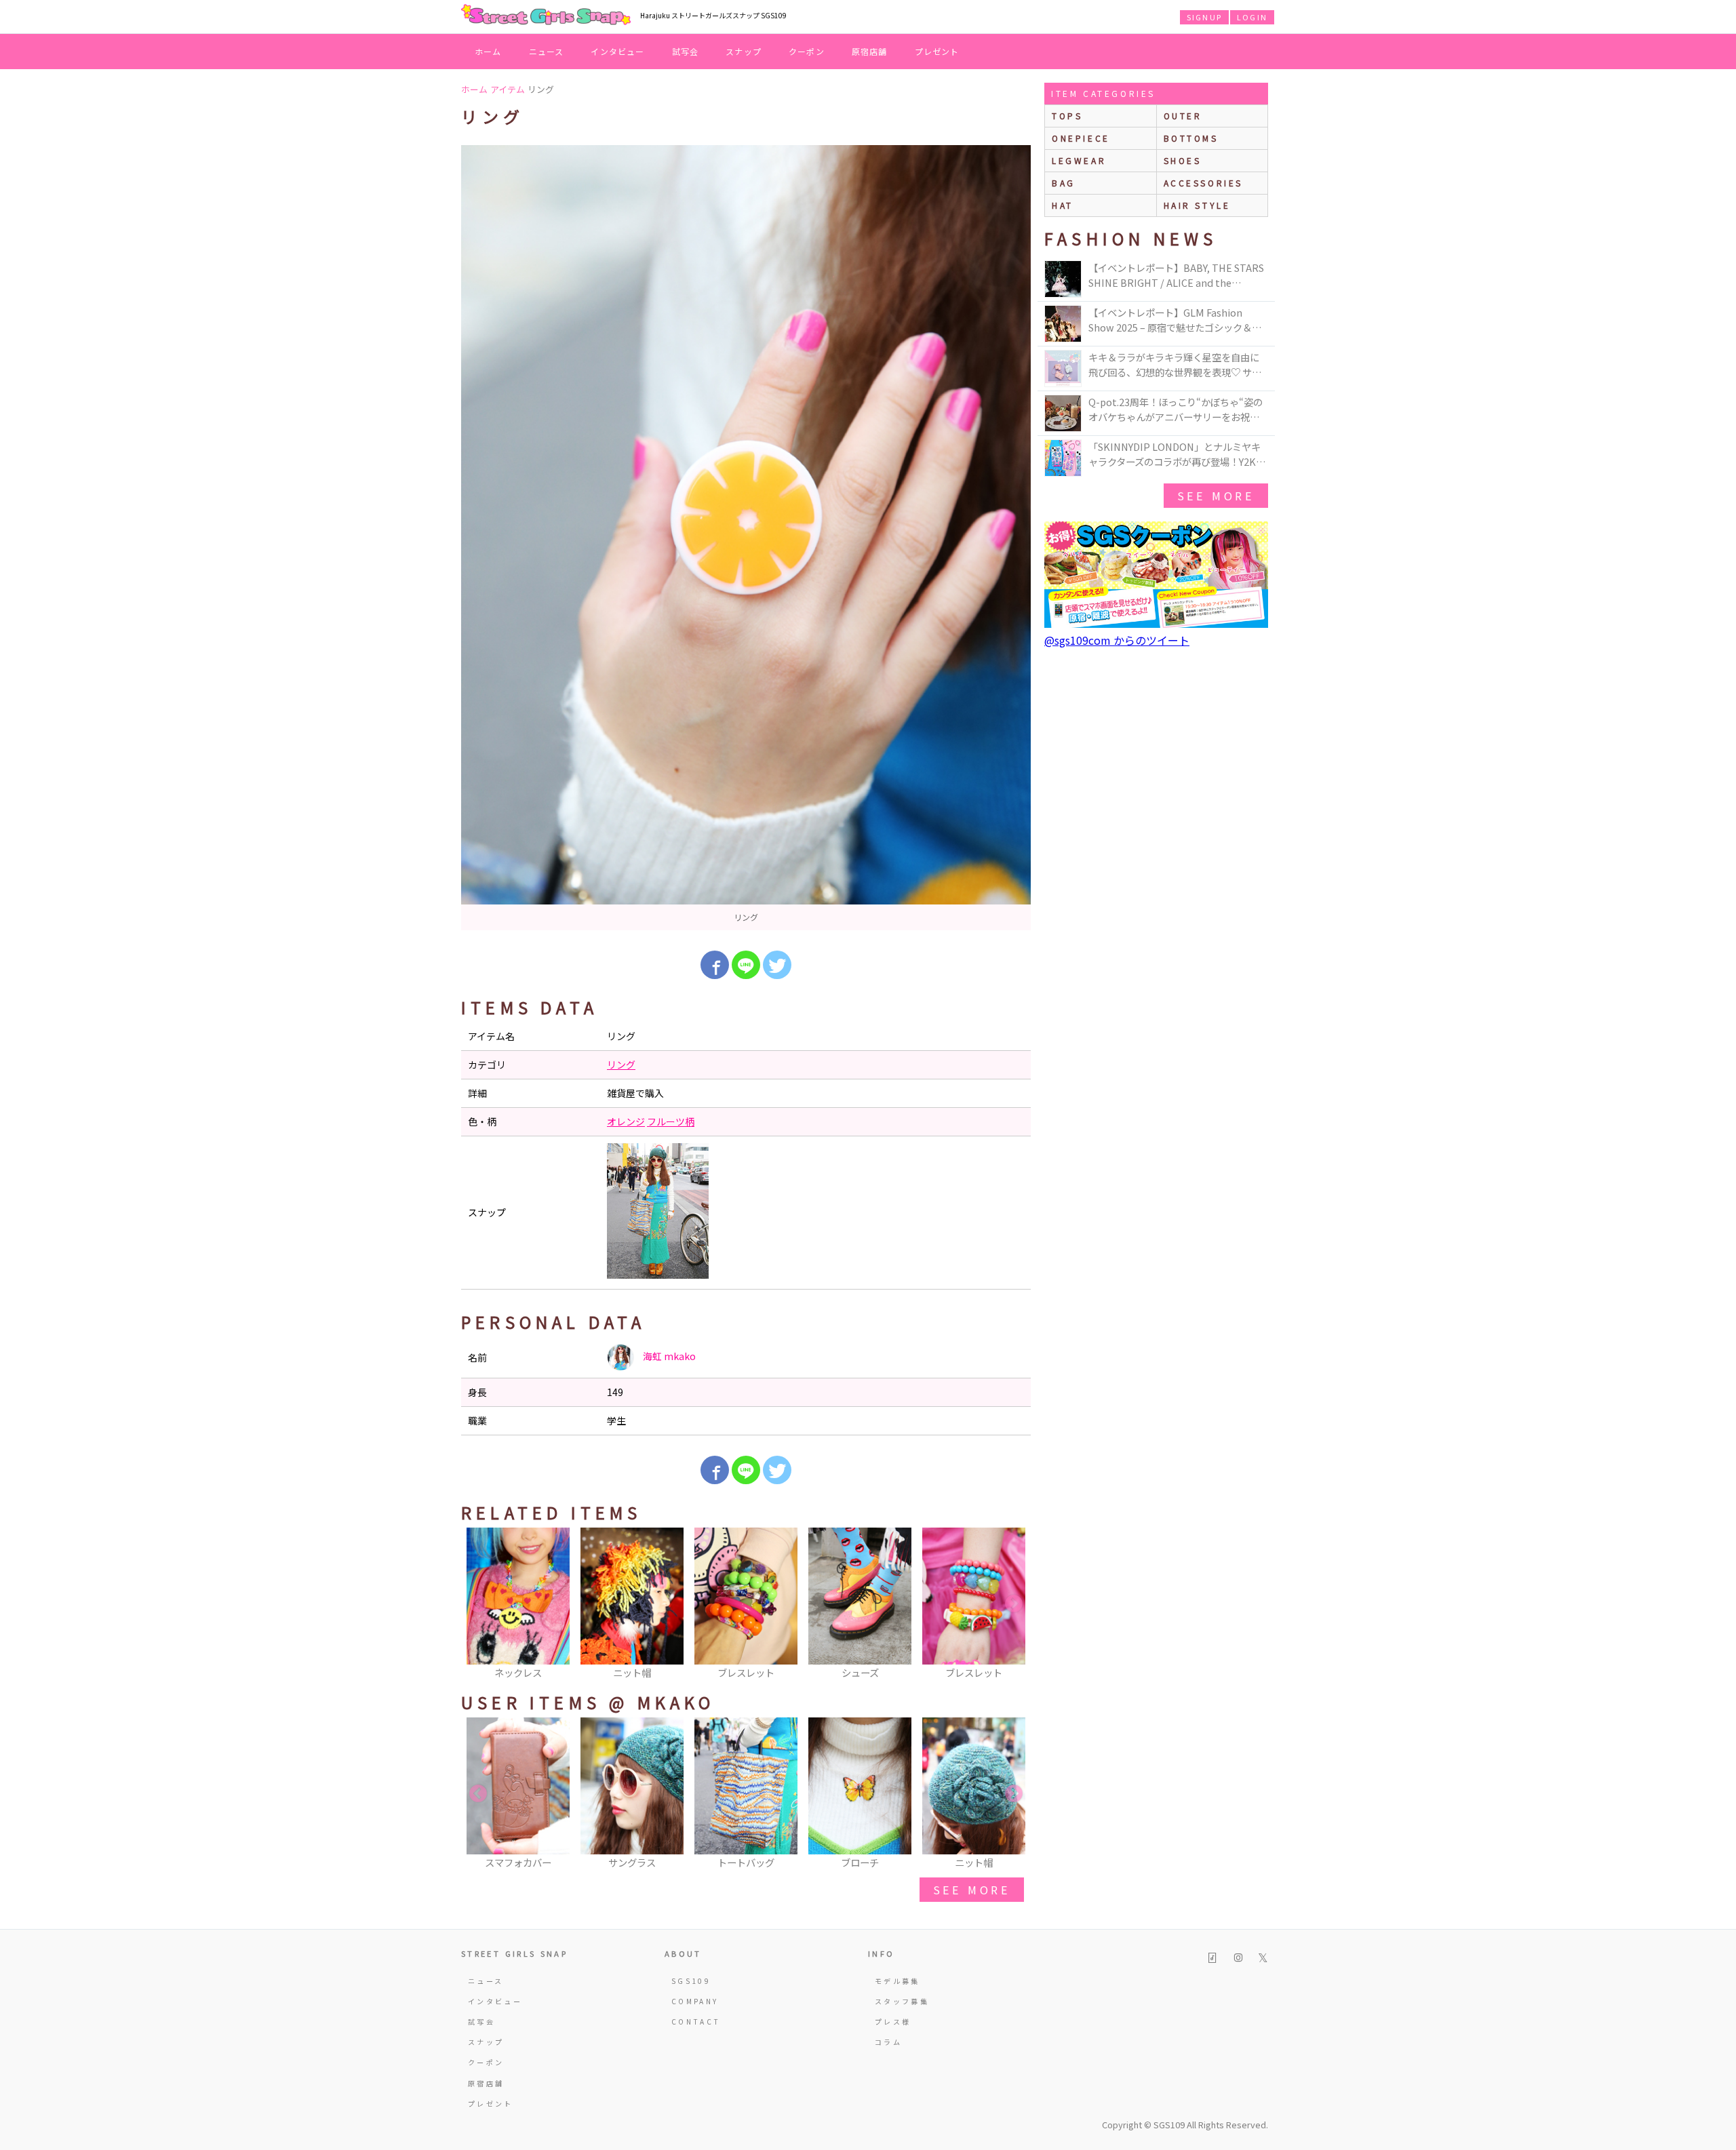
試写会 (686, 51)
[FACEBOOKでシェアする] (715, 965)
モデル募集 (897, 1981)
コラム (888, 2042)
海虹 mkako (668, 1356)
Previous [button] (478, 1604)
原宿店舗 (870, 51)
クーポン (807, 51)
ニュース (547, 51)
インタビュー (617, 51)
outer (1183, 116)
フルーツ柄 (671, 1121)
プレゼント (937, 51)
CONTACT (696, 2022)
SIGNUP (1204, 17)
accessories (1204, 183)
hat (1063, 205)
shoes (1183, 160)
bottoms (1191, 138)
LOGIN (1252, 17)
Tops (1067, 116)
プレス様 (893, 2022)
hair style (1197, 205)
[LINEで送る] (746, 965)
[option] (746, 538)
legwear (1079, 160)
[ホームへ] (546, 16)
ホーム (488, 51)
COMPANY (695, 2001)
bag (1064, 183)
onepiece (1081, 138)
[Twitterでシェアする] (777, 965)
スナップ (744, 51)
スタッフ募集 (902, 2001)
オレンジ (626, 1121)
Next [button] (1014, 1604)
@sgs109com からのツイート (1117, 640)
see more (972, 1890)
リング (621, 1064)
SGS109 (691, 1981)
